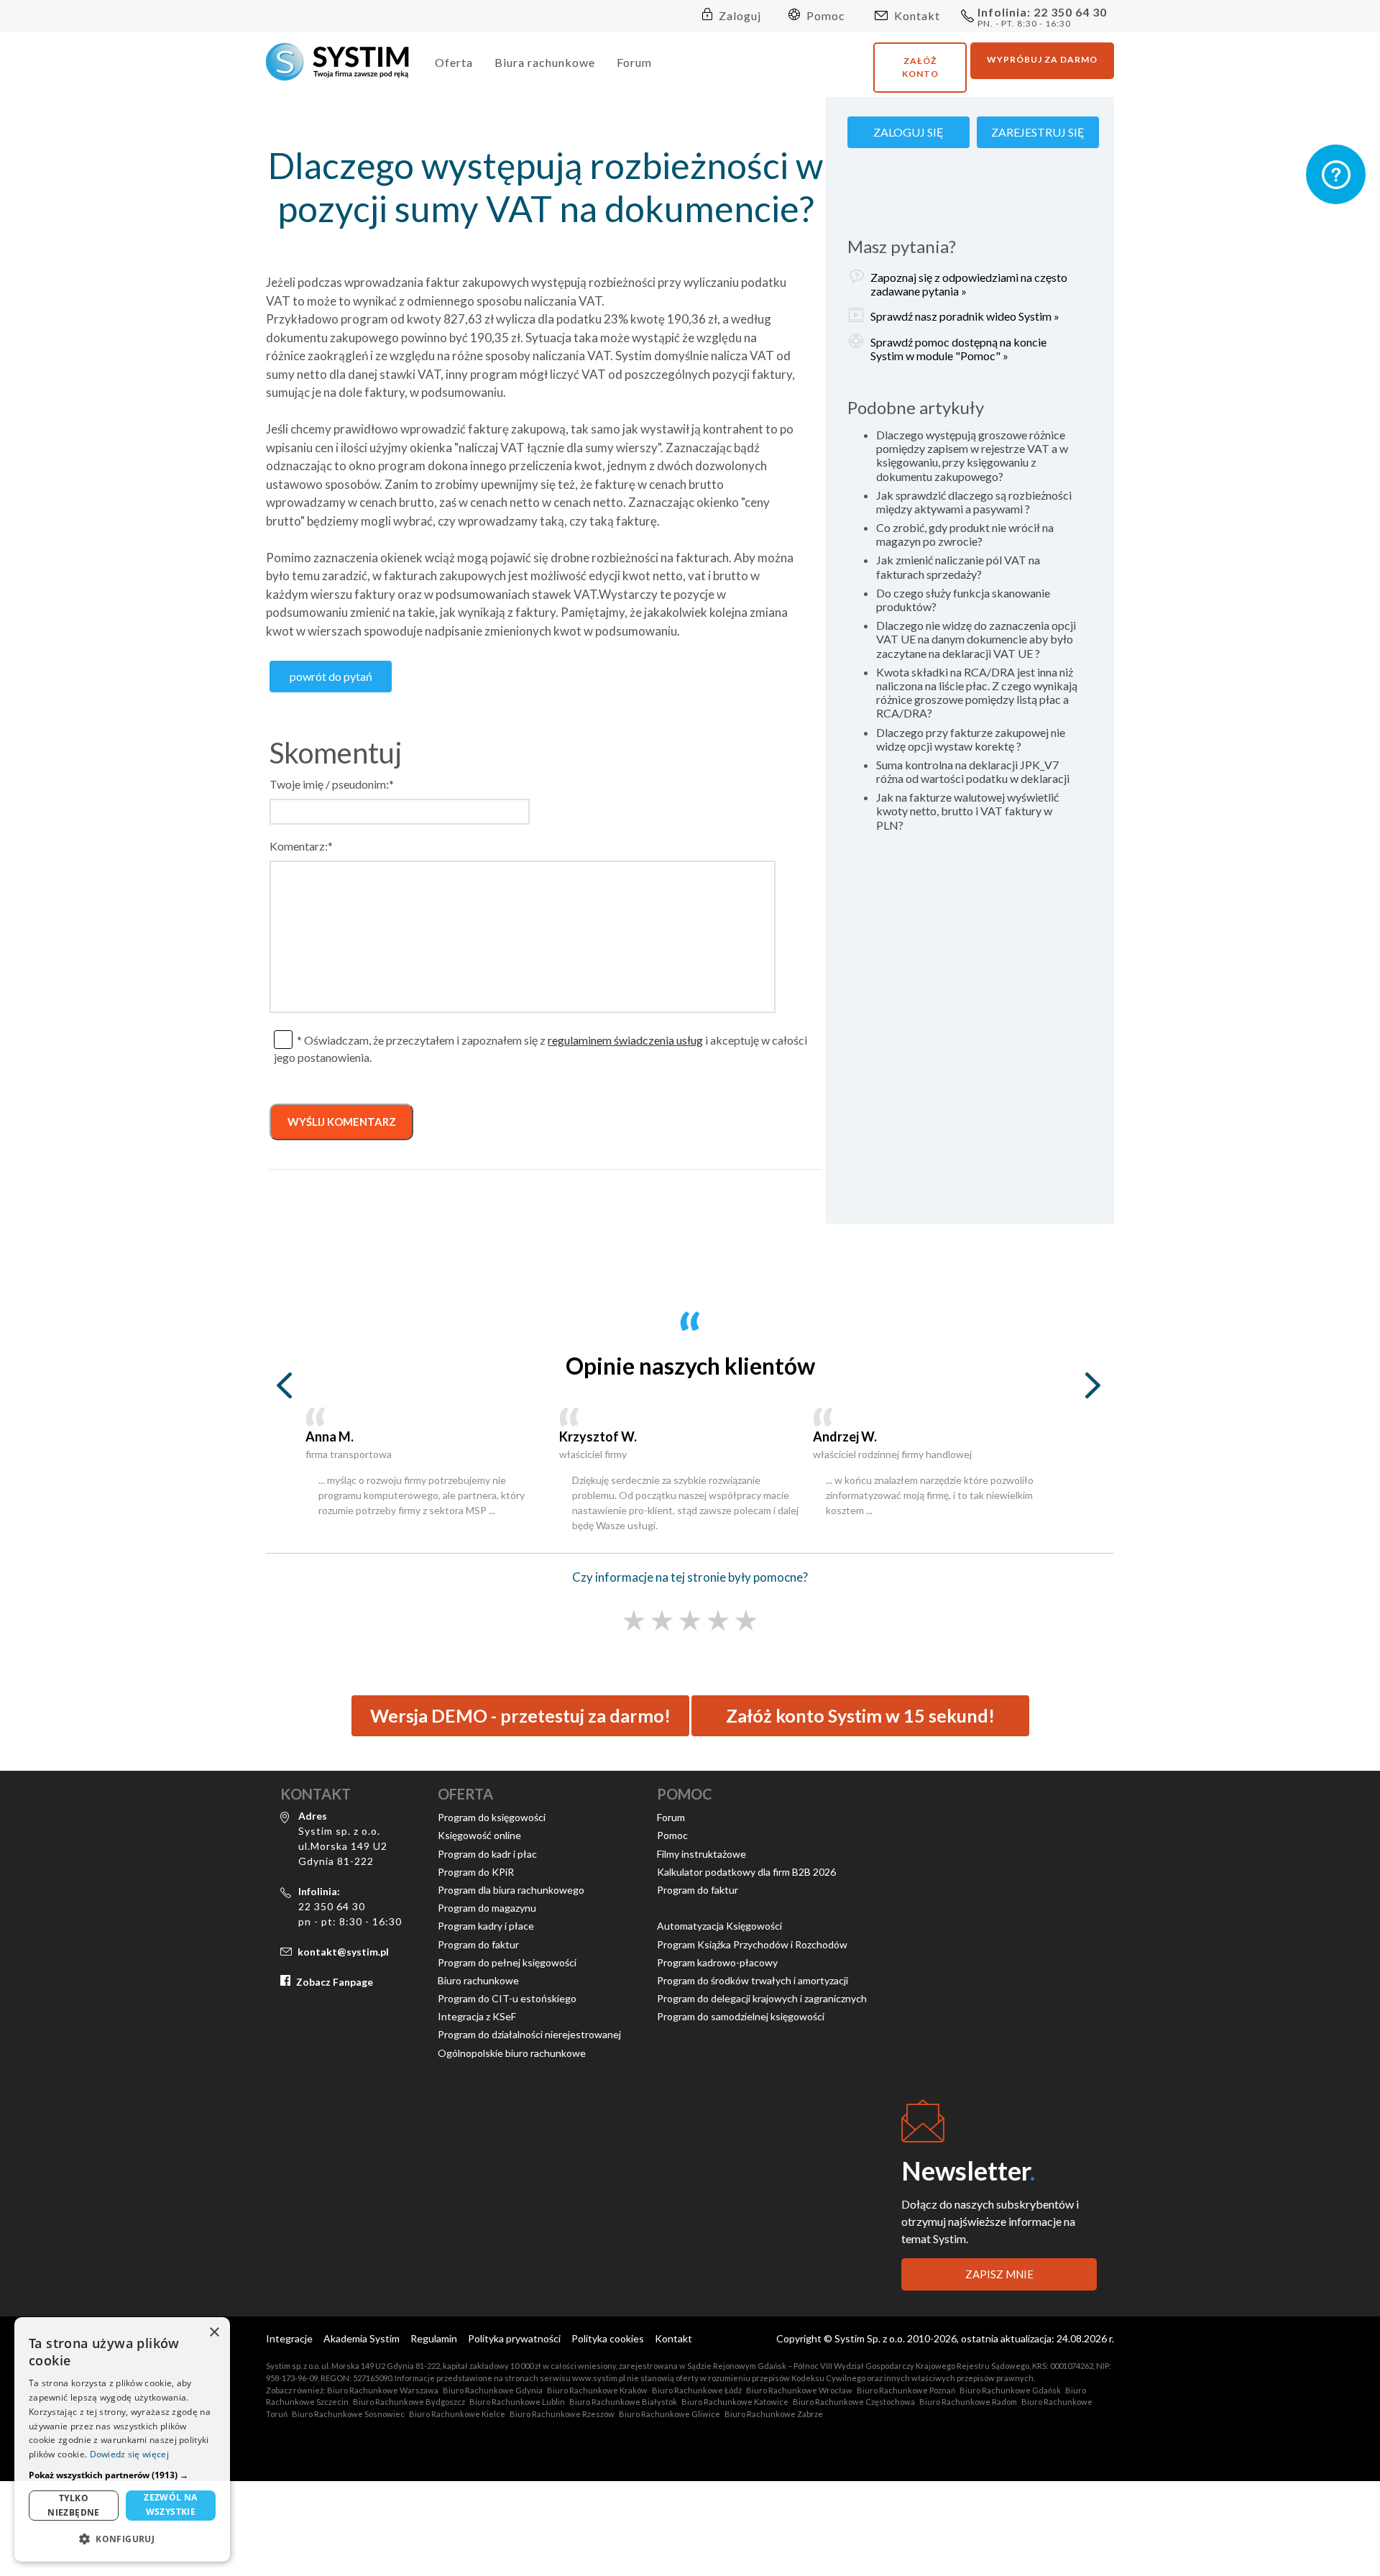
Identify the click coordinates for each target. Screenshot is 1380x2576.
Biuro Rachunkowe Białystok (623, 2402)
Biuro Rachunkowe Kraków (597, 2390)
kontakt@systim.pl (343, 1952)
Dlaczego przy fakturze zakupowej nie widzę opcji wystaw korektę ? (971, 739)
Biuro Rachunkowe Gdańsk (1010, 2390)
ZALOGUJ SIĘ (908, 132)
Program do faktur (478, 1944)
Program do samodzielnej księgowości (741, 2016)
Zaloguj (739, 15)
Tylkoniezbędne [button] (74, 2505)
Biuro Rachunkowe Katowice (735, 2402)
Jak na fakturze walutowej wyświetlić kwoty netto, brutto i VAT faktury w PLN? (967, 811)
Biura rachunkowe (545, 62)
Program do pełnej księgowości (507, 1962)
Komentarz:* (301, 846)
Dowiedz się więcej (129, 2454)
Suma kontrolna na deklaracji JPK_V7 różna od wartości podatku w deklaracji (973, 771)
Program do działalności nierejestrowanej (529, 2034)
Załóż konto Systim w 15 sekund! (860, 1715)
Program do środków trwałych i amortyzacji (753, 1980)
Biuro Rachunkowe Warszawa (383, 2390)
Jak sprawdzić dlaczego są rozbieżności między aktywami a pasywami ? (974, 502)
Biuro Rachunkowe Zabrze (774, 2414)
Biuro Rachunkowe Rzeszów (562, 2414)
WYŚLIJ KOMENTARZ (342, 1122)
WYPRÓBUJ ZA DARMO (1042, 59)
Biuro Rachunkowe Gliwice (670, 2414)
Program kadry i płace (486, 1926)
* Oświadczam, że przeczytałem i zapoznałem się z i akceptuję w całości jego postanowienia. (540, 1049)
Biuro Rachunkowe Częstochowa (854, 2402)
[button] (122, 2475)
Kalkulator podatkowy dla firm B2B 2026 (746, 1872)
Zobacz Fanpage (335, 1982)
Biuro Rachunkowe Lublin (517, 2402)
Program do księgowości (492, 1817)
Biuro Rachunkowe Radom (968, 2402)
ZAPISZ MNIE (999, 2274)
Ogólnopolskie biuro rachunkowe (512, 2053)
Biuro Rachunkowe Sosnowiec (348, 2414)
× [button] (214, 2333)
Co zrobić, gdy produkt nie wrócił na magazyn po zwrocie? (965, 534)
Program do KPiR (476, 1872)
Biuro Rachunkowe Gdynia (493, 2390)
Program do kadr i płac (487, 1854)
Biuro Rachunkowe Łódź (697, 2390)
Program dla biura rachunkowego (511, 1890)
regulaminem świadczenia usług (625, 1040)
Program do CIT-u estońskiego (507, 1998)
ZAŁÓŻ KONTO (920, 67)
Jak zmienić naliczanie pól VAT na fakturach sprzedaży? (958, 567)
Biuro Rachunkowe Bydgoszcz (409, 2402)
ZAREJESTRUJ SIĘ (1038, 132)
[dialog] (122, 2439)
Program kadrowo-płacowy (717, 1962)
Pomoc (824, 15)
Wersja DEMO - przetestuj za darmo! (520, 1715)
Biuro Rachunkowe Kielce (457, 2414)
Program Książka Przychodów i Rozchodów (752, 1944)
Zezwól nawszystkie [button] (171, 2504)
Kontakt (916, 15)
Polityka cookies (608, 2338)
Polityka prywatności (514, 2338)
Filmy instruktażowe (701, 1854)
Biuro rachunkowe (478, 1980)
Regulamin (434, 2338)
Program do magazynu (487, 1908)
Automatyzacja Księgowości (719, 1926)
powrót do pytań (331, 676)
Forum (634, 62)
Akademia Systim (362, 2338)
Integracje (289, 2338)
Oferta (454, 62)
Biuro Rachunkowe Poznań (906, 2390)
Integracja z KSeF (477, 2016)
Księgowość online (479, 1835)
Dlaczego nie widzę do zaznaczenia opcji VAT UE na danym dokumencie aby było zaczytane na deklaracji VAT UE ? (976, 639)
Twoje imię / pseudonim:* (332, 784)
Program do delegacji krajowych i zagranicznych (762, 1998)
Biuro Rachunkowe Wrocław (799, 2390)
